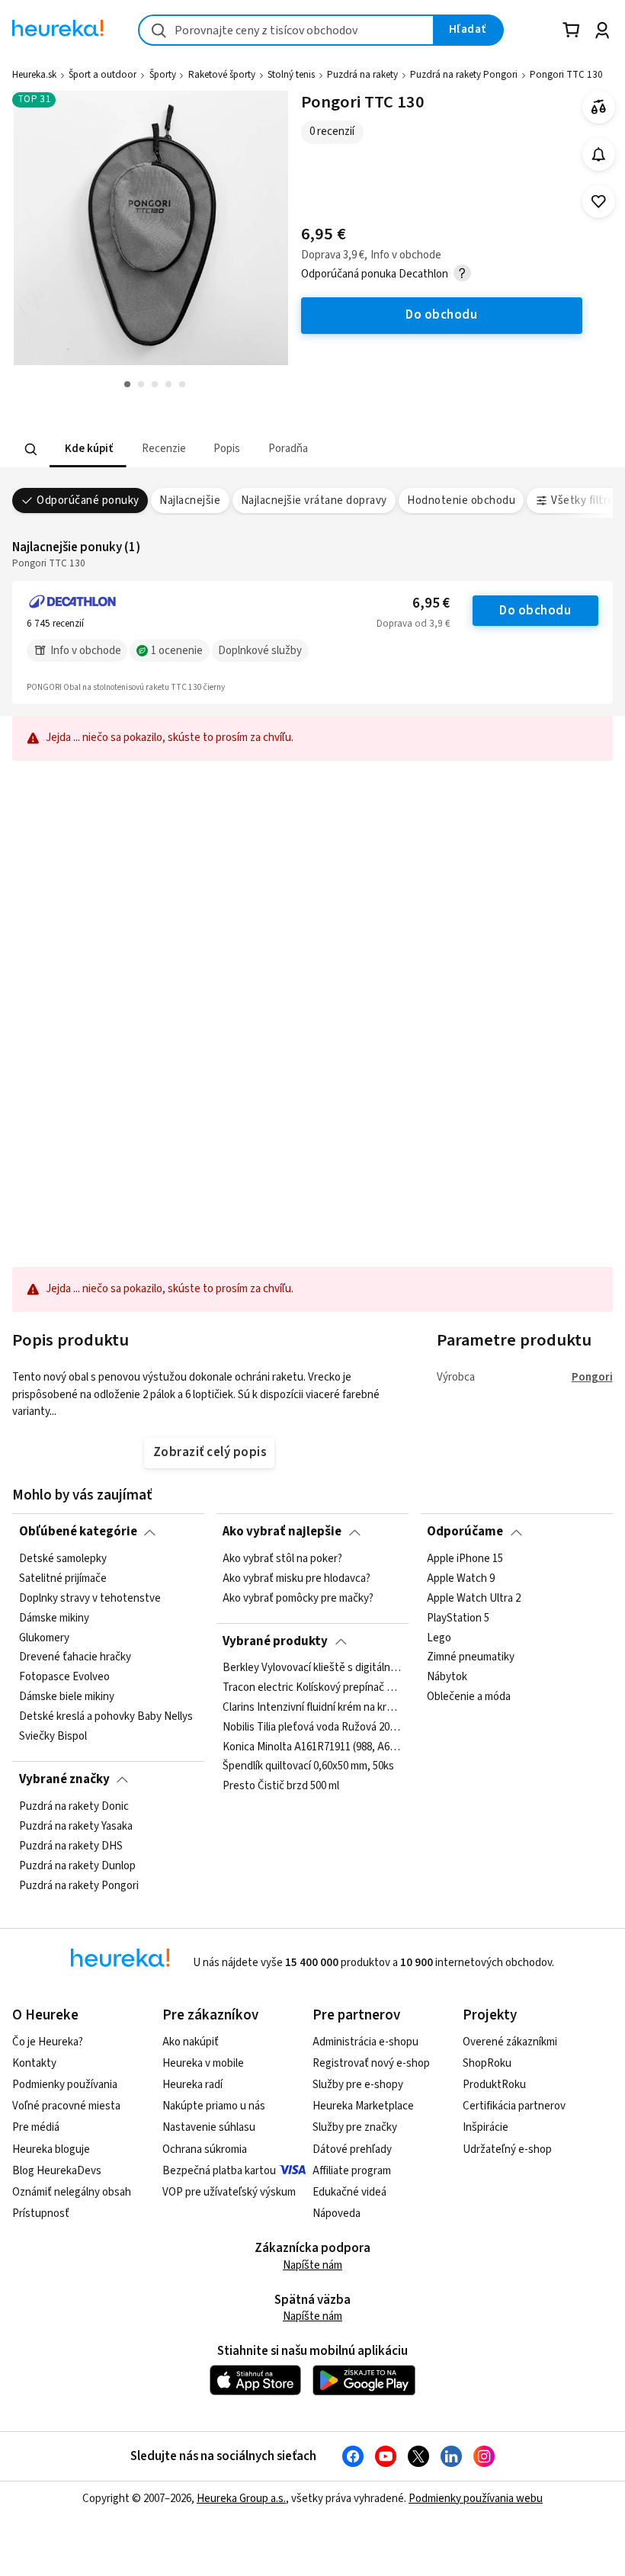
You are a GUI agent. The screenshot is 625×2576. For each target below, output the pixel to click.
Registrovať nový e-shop (371, 2063)
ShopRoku (487, 2063)
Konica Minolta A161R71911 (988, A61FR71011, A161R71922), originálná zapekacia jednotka (312, 1747)
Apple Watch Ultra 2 (474, 1598)
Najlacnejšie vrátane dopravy (314, 500)
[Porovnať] (599, 107)
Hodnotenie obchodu (461, 500)
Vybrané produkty (275, 1641)
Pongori (592, 1377)
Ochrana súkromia (205, 2149)
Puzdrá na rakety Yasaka (76, 1826)
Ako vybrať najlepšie (282, 1532)
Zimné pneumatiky (471, 1657)
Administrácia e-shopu (365, 2042)
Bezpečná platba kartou (219, 2171)
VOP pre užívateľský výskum (229, 2192)
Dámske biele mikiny (67, 1697)
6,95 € (431, 603)
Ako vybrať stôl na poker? (282, 1559)
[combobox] (286, 30)
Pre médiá (36, 2127)
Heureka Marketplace (363, 2106)
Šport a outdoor (103, 75)
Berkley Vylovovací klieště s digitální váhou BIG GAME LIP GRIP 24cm (312, 1668)
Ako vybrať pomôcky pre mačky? (298, 1598)
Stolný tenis (291, 75)
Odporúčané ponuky (88, 500)
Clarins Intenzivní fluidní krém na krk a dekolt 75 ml (312, 1708)
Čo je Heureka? (48, 2042)
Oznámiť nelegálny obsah (72, 2192)
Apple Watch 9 (461, 1579)
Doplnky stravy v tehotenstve (90, 1598)
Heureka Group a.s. (241, 2499)
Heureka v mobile (203, 2063)
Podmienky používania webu (476, 2499)
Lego (439, 1638)
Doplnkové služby (260, 651)
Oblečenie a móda (469, 1697)
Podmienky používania (65, 2085)
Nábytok (447, 1677)
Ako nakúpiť (191, 2042)
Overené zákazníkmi (510, 2042)
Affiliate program (352, 2171)
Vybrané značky (64, 1779)
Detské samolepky (63, 1559)
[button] (88, 449)
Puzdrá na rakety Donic (74, 1807)
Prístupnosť (41, 2213)
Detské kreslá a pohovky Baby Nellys (106, 1717)
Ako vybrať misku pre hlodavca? (296, 1579)
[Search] (31, 449)
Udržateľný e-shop (507, 2149)
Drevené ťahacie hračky (75, 1657)
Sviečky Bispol (53, 1737)
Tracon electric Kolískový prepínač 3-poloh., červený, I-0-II (312, 1688)
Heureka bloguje (51, 2149)
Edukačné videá (349, 2192)
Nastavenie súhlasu (209, 2127)
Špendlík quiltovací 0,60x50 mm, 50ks (308, 1767)
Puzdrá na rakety (362, 75)
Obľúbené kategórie (78, 1532)
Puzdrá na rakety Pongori (464, 75)
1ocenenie (177, 651)
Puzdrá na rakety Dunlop (77, 1865)
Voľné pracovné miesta (66, 2106)
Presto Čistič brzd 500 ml (281, 1787)
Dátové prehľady (352, 2149)
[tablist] (250, 449)
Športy (163, 75)
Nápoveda (337, 2213)
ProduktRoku (494, 2085)
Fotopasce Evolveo (64, 1677)
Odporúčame (465, 1532)
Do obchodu (535, 611)
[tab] (88, 449)
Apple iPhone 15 (465, 1559)
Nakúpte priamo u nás (214, 2106)
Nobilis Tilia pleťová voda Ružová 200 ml (312, 1727)
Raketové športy (222, 75)
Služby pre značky (355, 2127)
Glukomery (44, 1638)
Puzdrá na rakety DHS (71, 1846)
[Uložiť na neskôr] (599, 202)
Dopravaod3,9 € (413, 624)
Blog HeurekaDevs (57, 2171)
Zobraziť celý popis (210, 1452)
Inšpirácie (486, 2127)
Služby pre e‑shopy (358, 2085)
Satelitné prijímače (63, 1579)
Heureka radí (192, 2085)
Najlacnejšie (190, 500)
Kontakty (34, 2063)
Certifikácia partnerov (514, 2106)
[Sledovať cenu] (599, 154)
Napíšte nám (312, 2265)
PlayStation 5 (458, 1618)
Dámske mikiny (54, 1618)
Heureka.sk (34, 75)
